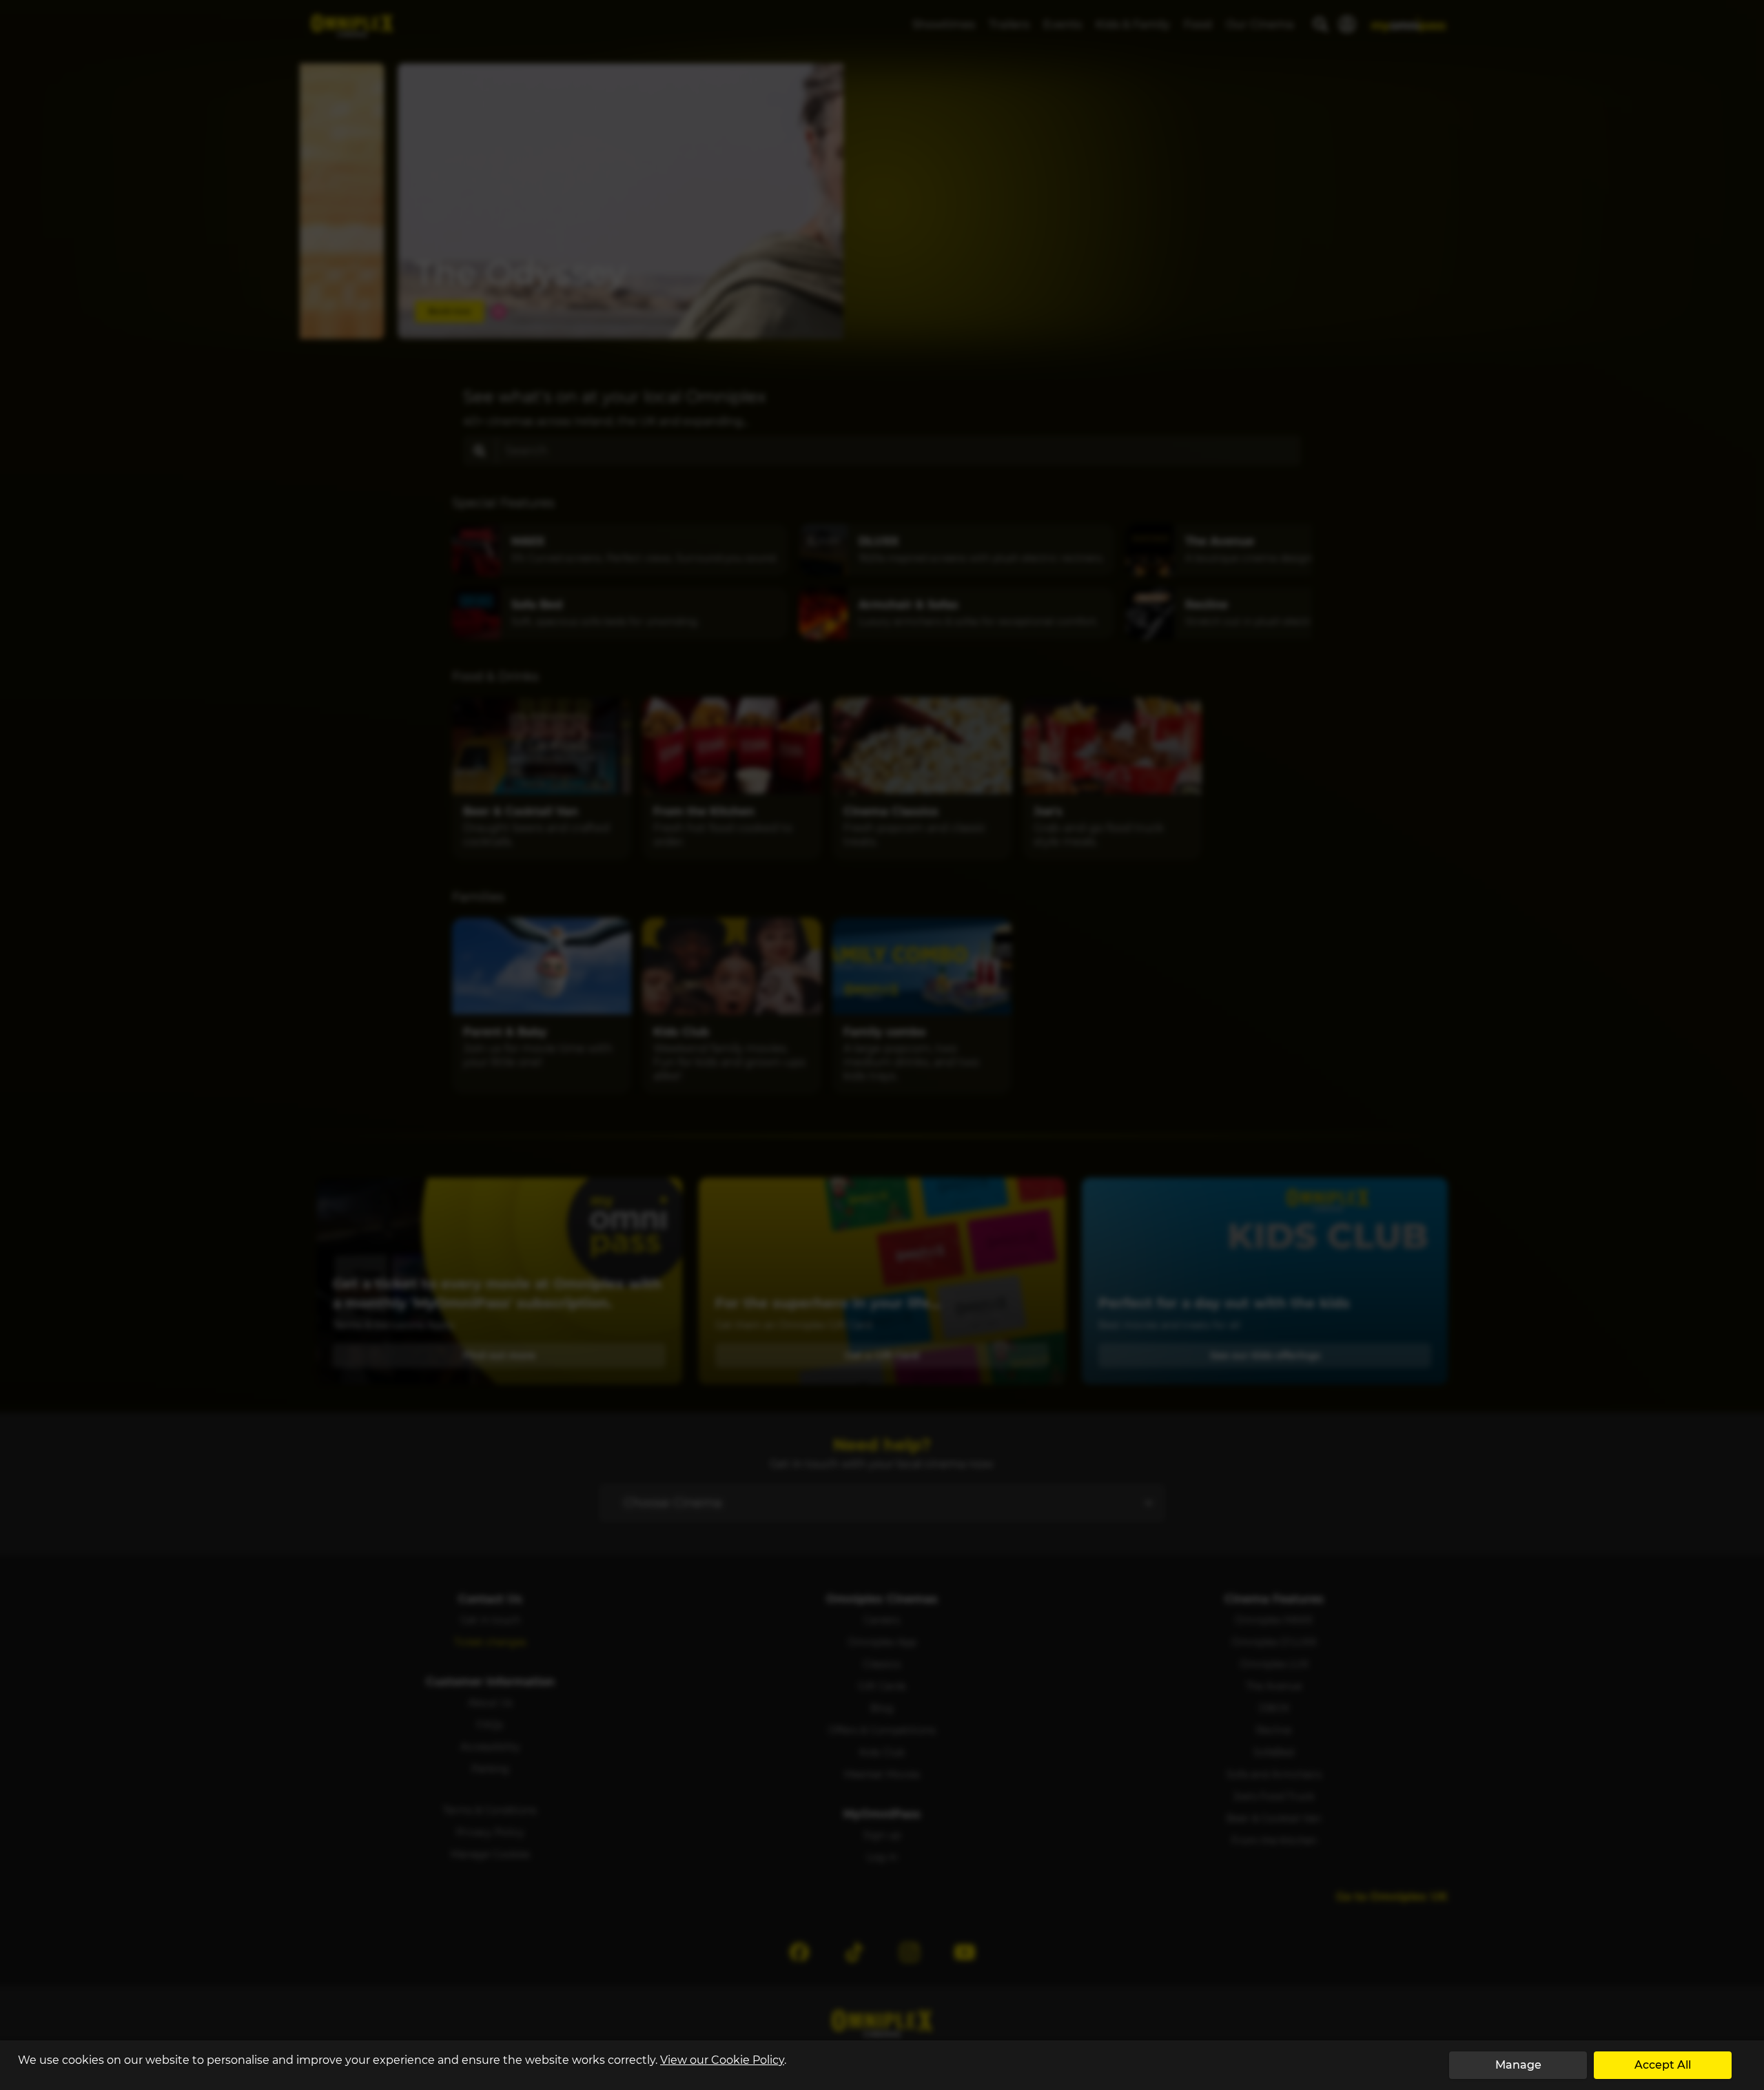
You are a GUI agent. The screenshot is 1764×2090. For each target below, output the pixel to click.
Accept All (1663, 2065)
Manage (1518, 2065)
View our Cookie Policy (722, 2060)
